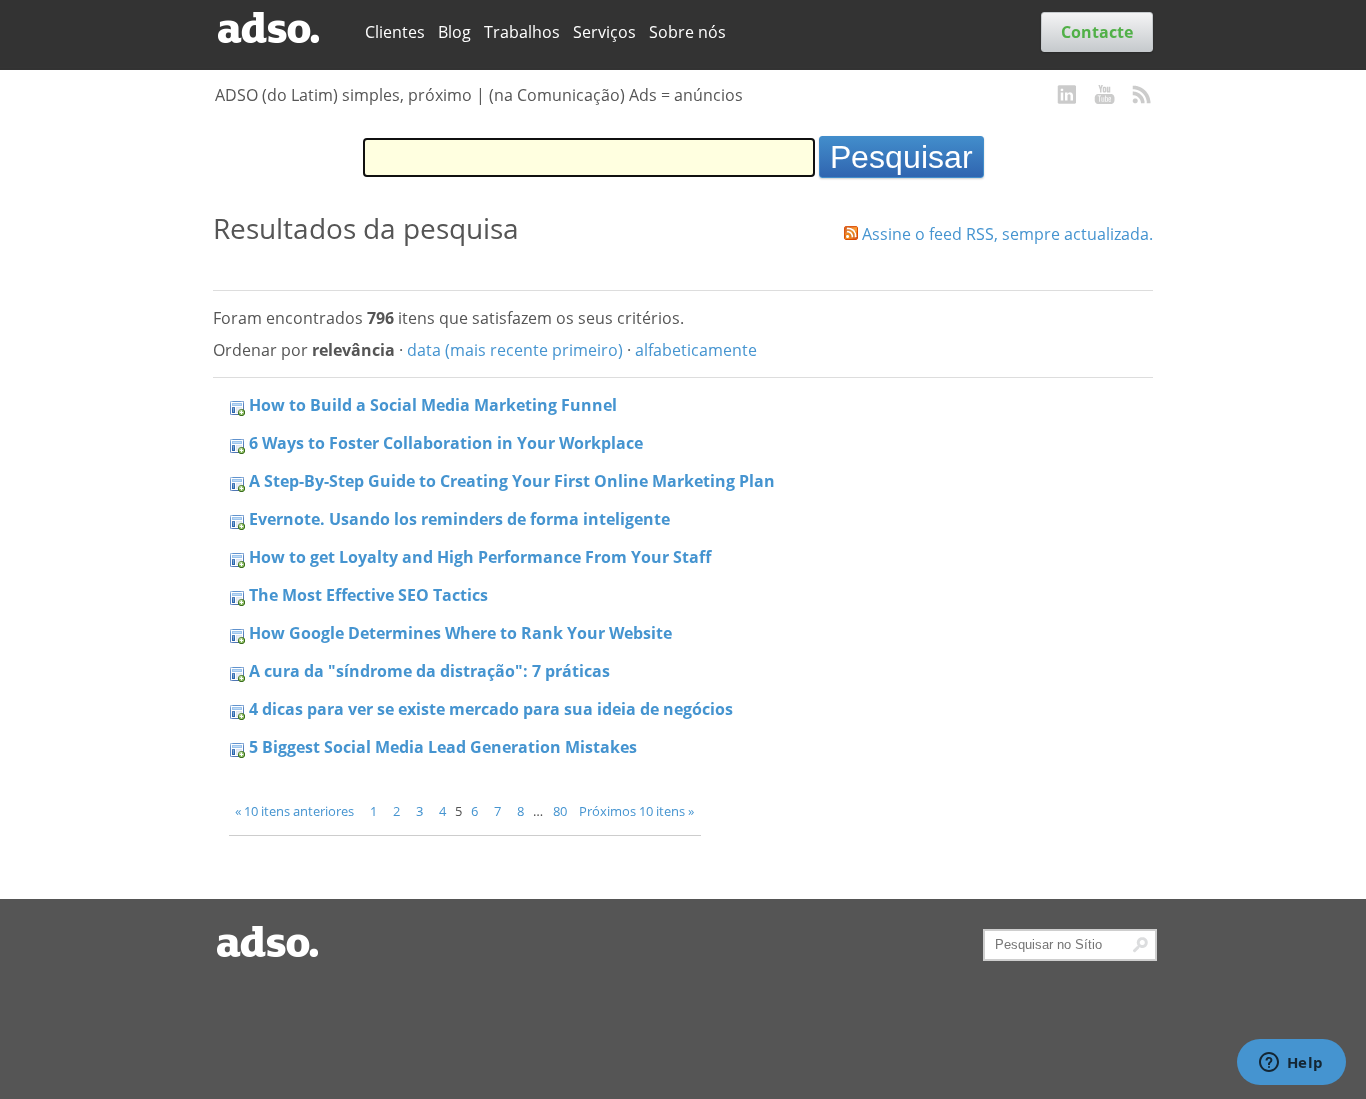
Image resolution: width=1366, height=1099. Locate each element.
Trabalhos (522, 32)
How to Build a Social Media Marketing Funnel (433, 405)
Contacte (1097, 32)
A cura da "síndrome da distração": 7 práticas (429, 671)
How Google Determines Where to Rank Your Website (460, 633)
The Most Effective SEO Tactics (368, 595)
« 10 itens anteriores (294, 811)
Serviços (604, 32)
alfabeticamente (696, 350)
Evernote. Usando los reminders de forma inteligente (459, 519)
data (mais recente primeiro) (515, 350)
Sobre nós (687, 32)
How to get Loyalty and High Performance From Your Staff (480, 557)
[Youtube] (1105, 96)
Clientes (395, 32)
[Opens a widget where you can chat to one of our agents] (1291, 1064)
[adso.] (282, 28)
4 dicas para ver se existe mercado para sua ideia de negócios (491, 709)
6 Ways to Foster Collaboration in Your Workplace (446, 443)
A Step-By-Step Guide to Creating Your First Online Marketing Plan (512, 481)
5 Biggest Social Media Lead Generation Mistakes (443, 747)
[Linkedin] (1068, 96)
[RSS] (1142, 96)
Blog (454, 32)
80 (560, 811)
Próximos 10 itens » (636, 811)
